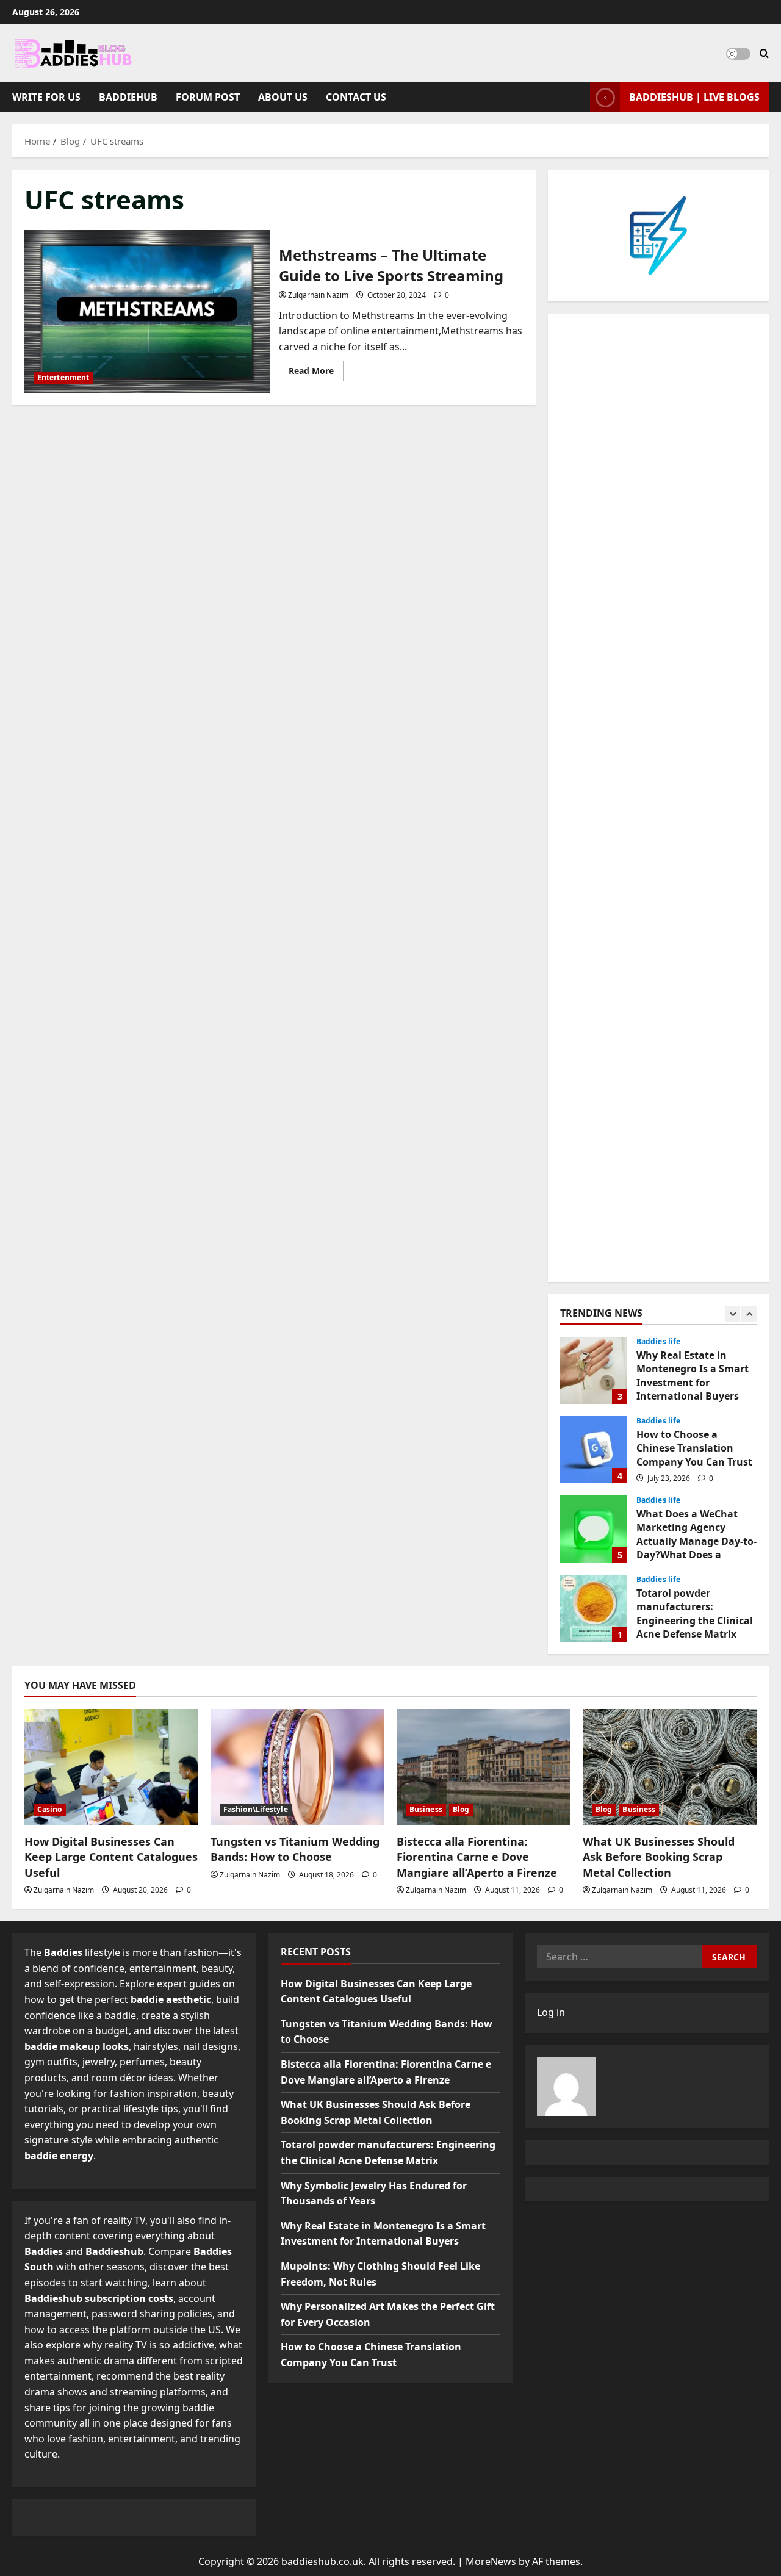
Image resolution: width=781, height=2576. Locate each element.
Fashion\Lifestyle (256, 1809)
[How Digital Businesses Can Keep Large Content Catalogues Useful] (111, 1767)
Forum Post (208, 97)
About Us (283, 97)
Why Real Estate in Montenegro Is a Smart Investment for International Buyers (594, 1370)
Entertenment (63, 377)
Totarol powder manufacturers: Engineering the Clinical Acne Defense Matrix (594, 1608)
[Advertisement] (658, 798)
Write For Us (46, 97)
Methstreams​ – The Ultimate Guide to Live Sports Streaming (147, 312)
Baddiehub (128, 97)
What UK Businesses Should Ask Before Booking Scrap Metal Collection (659, 1857)
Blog (461, 1809)
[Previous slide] (732, 1314)
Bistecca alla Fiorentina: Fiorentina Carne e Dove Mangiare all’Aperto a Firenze (477, 1857)
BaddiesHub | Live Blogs (694, 97)
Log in (551, 2012)
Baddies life (658, 1342)
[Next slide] (749, 1314)
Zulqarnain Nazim (318, 295)
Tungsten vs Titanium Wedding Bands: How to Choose (295, 1849)
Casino (50, 1809)
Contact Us (356, 97)
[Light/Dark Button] (738, 54)
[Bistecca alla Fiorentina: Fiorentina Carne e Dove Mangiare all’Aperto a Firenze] (484, 1767)
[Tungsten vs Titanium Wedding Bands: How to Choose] (297, 1767)
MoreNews (491, 2561)
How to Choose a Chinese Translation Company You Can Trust (594, 1450)
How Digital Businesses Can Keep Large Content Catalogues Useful (111, 1857)
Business (426, 1809)
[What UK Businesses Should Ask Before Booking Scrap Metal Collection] (670, 1767)
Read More (316, 373)
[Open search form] (764, 53)
